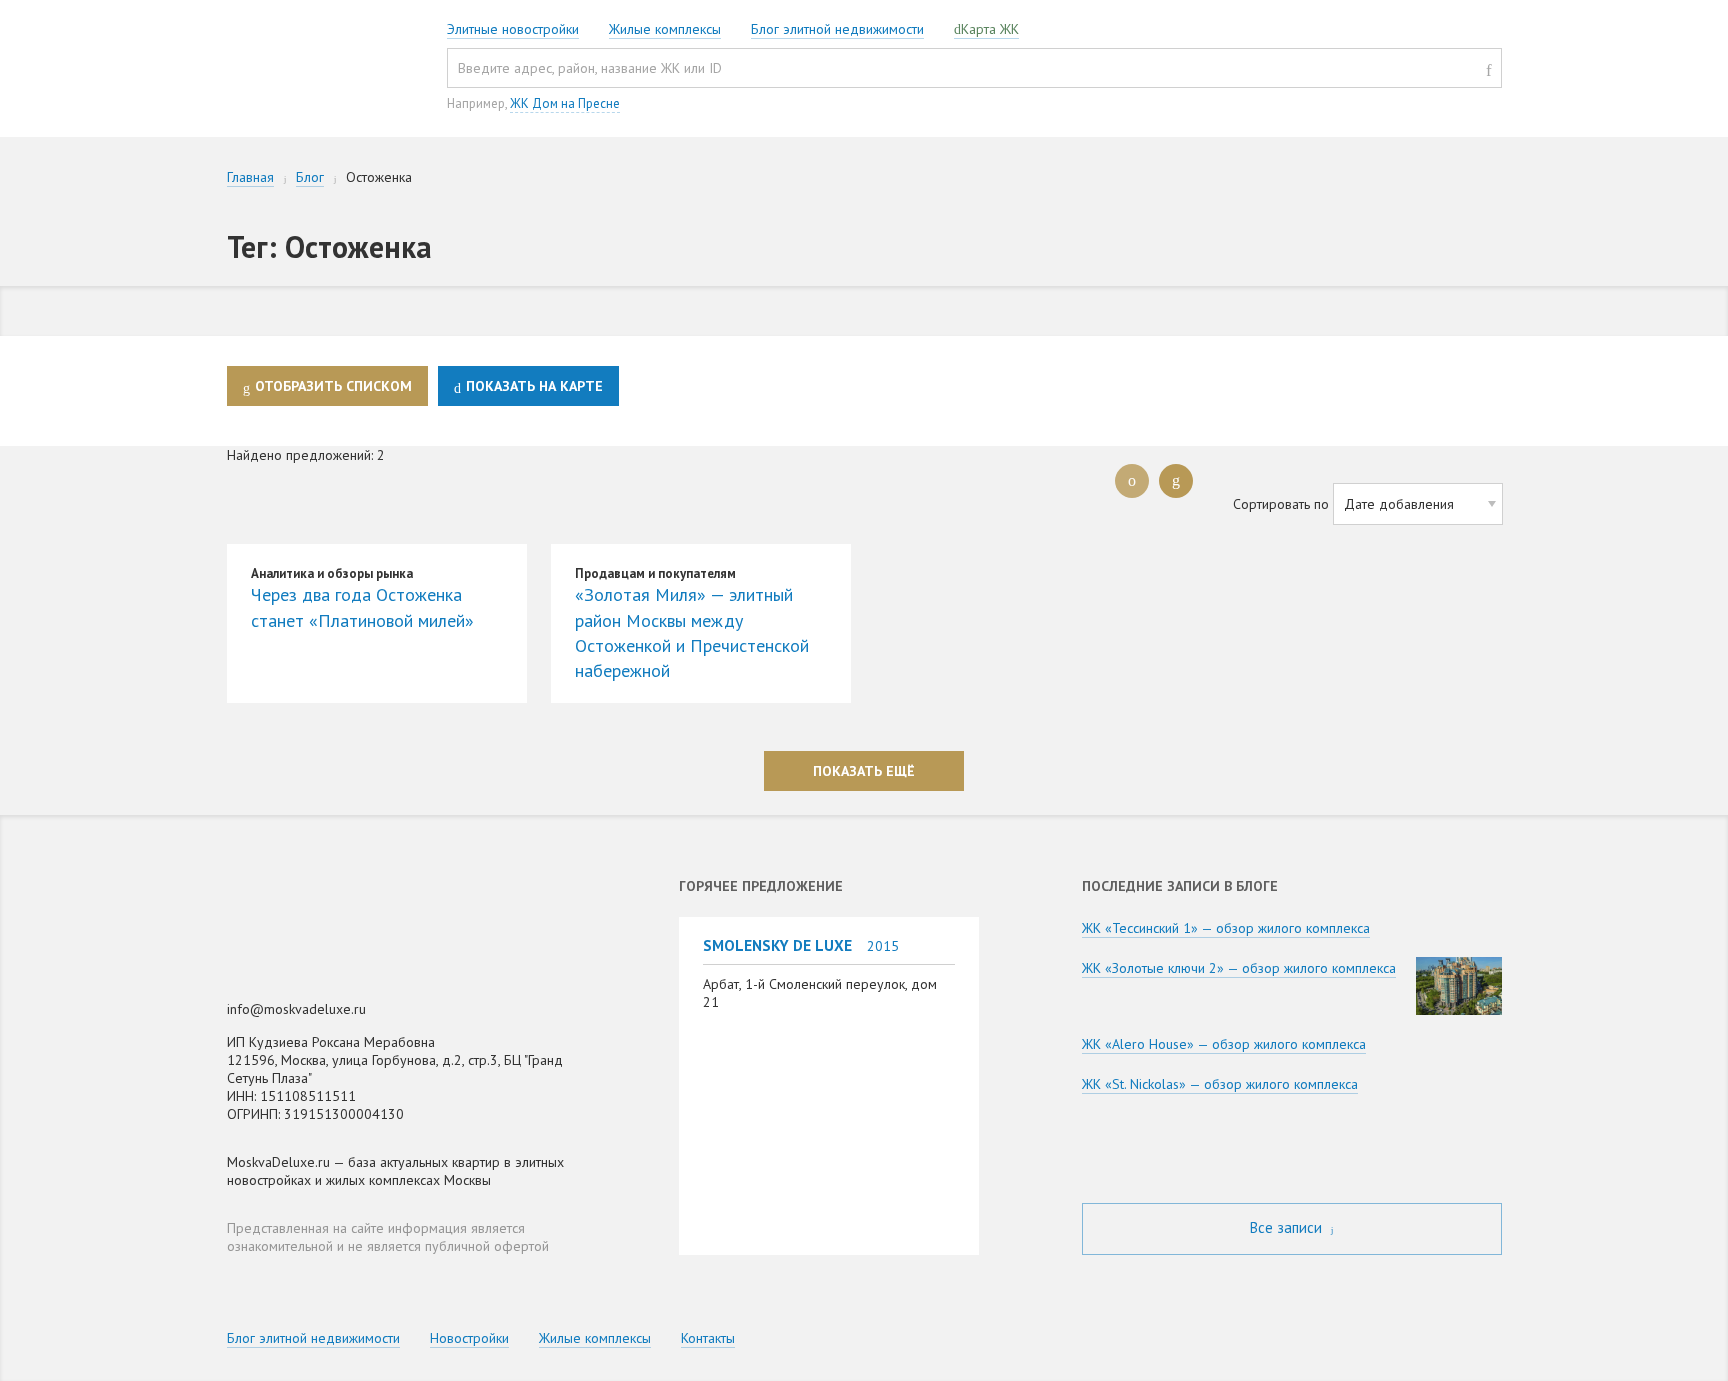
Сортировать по (1281, 504)
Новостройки (469, 1338)
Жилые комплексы (665, 29)
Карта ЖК (990, 29)
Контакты (708, 1338)
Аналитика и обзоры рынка (332, 573)
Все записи (1288, 1227)
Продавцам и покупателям (655, 573)
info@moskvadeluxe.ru (296, 1009)
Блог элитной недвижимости (837, 29)
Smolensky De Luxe (777, 945)
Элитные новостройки (513, 29)
